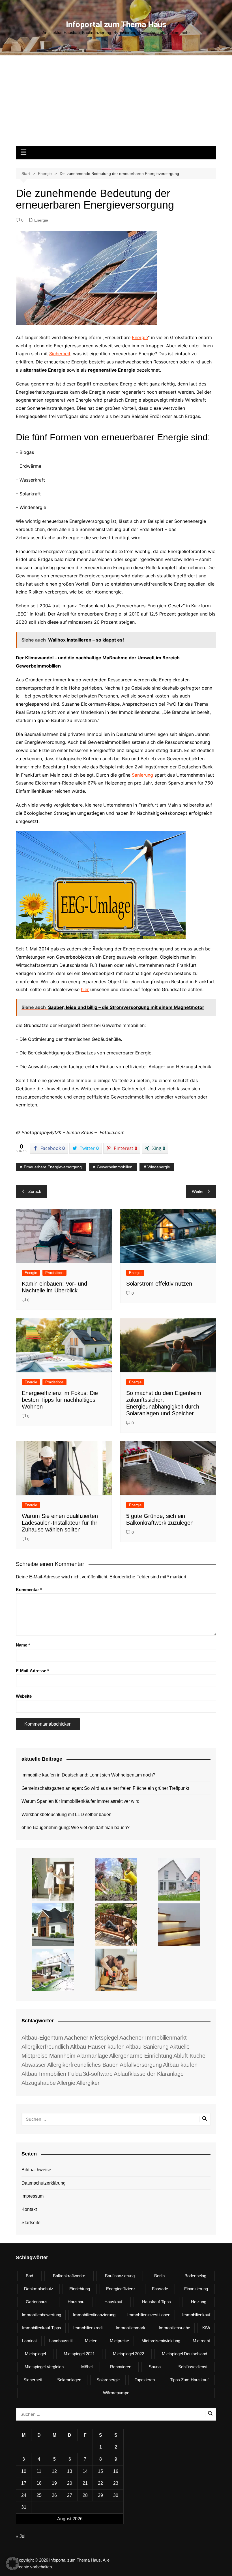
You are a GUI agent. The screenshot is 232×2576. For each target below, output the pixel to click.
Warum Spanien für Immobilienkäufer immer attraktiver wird (80, 1801)
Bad (29, 2276)
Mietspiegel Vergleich (44, 2367)
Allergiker (88, 2083)
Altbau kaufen (180, 2065)
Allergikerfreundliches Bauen (83, 2065)
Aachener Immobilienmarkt (153, 2038)
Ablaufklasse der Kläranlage (149, 2074)
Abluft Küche (189, 2056)
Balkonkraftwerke (69, 2276)
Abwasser (34, 2065)
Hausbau (76, 2302)
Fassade (160, 2289)
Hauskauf (113, 2302)
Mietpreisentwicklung (161, 2341)
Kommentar (29, 1590)
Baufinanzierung (120, 2276)
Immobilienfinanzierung (94, 2315)
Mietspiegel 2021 (79, 2354)
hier (85, 989)
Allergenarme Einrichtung (141, 2056)
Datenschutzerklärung (44, 2183)
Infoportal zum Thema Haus (116, 24)
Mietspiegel (35, 2354)
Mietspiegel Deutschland (184, 2354)
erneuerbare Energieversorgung (53, 1167)
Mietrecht (201, 2341)
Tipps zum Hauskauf (189, 2380)
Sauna (155, 2367)
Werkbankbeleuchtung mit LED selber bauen (66, 1815)
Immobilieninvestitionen (149, 2315)
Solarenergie (108, 2380)
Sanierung (142, 775)
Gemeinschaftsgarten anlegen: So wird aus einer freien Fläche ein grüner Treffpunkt (105, 1788)
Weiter (198, 1191)
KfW (206, 2328)
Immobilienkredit (88, 2328)
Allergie (66, 2083)
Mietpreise (119, 2341)
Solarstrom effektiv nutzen (159, 1284)
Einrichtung (80, 2289)
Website (24, 1696)
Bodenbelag (195, 2276)
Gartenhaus (37, 2302)
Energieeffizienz (121, 2289)
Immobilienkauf (196, 2315)
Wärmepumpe (116, 2393)
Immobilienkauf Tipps (42, 2328)
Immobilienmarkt (131, 2328)
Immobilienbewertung (41, 2315)
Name (23, 1645)
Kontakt (29, 2209)
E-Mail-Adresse (32, 1671)
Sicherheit (60, 354)
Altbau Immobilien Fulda (52, 2074)
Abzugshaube (39, 2083)
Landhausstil (61, 2341)
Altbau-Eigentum (42, 2038)
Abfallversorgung (141, 2065)
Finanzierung (196, 2289)
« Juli (21, 2536)
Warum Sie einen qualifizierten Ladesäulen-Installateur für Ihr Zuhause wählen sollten (60, 1523)
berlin (159, 2276)
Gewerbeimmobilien (115, 1167)
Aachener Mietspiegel (91, 2038)
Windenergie (159, 1167)
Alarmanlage (92, 2056)
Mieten (91, 2341)
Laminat (29, 2341)
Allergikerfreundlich (45, 2047)
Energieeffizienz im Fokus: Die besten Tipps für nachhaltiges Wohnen (60, 1400)
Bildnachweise (36, 2170)
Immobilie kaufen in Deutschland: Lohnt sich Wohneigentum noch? (88, 1775)
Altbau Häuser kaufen (97, 2047)
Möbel (87, 2367)
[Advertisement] (116, 103)
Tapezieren (145, 2380)
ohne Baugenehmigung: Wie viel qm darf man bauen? (76, 1828)
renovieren (121, 2367)
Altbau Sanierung (147, 2047)
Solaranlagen (69, 2380)
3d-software (98, 2074)
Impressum (33, 2196)
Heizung (199, 2302)
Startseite (31, 2223)
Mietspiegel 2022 (128, 2354)
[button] (12, 2564)
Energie (41, 220)
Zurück (35, 1191)
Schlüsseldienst (193, 2367)
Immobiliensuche (174, 2328)
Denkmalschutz (39, 2289)
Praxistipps (54, 1273)
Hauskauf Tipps (156, 2302)
